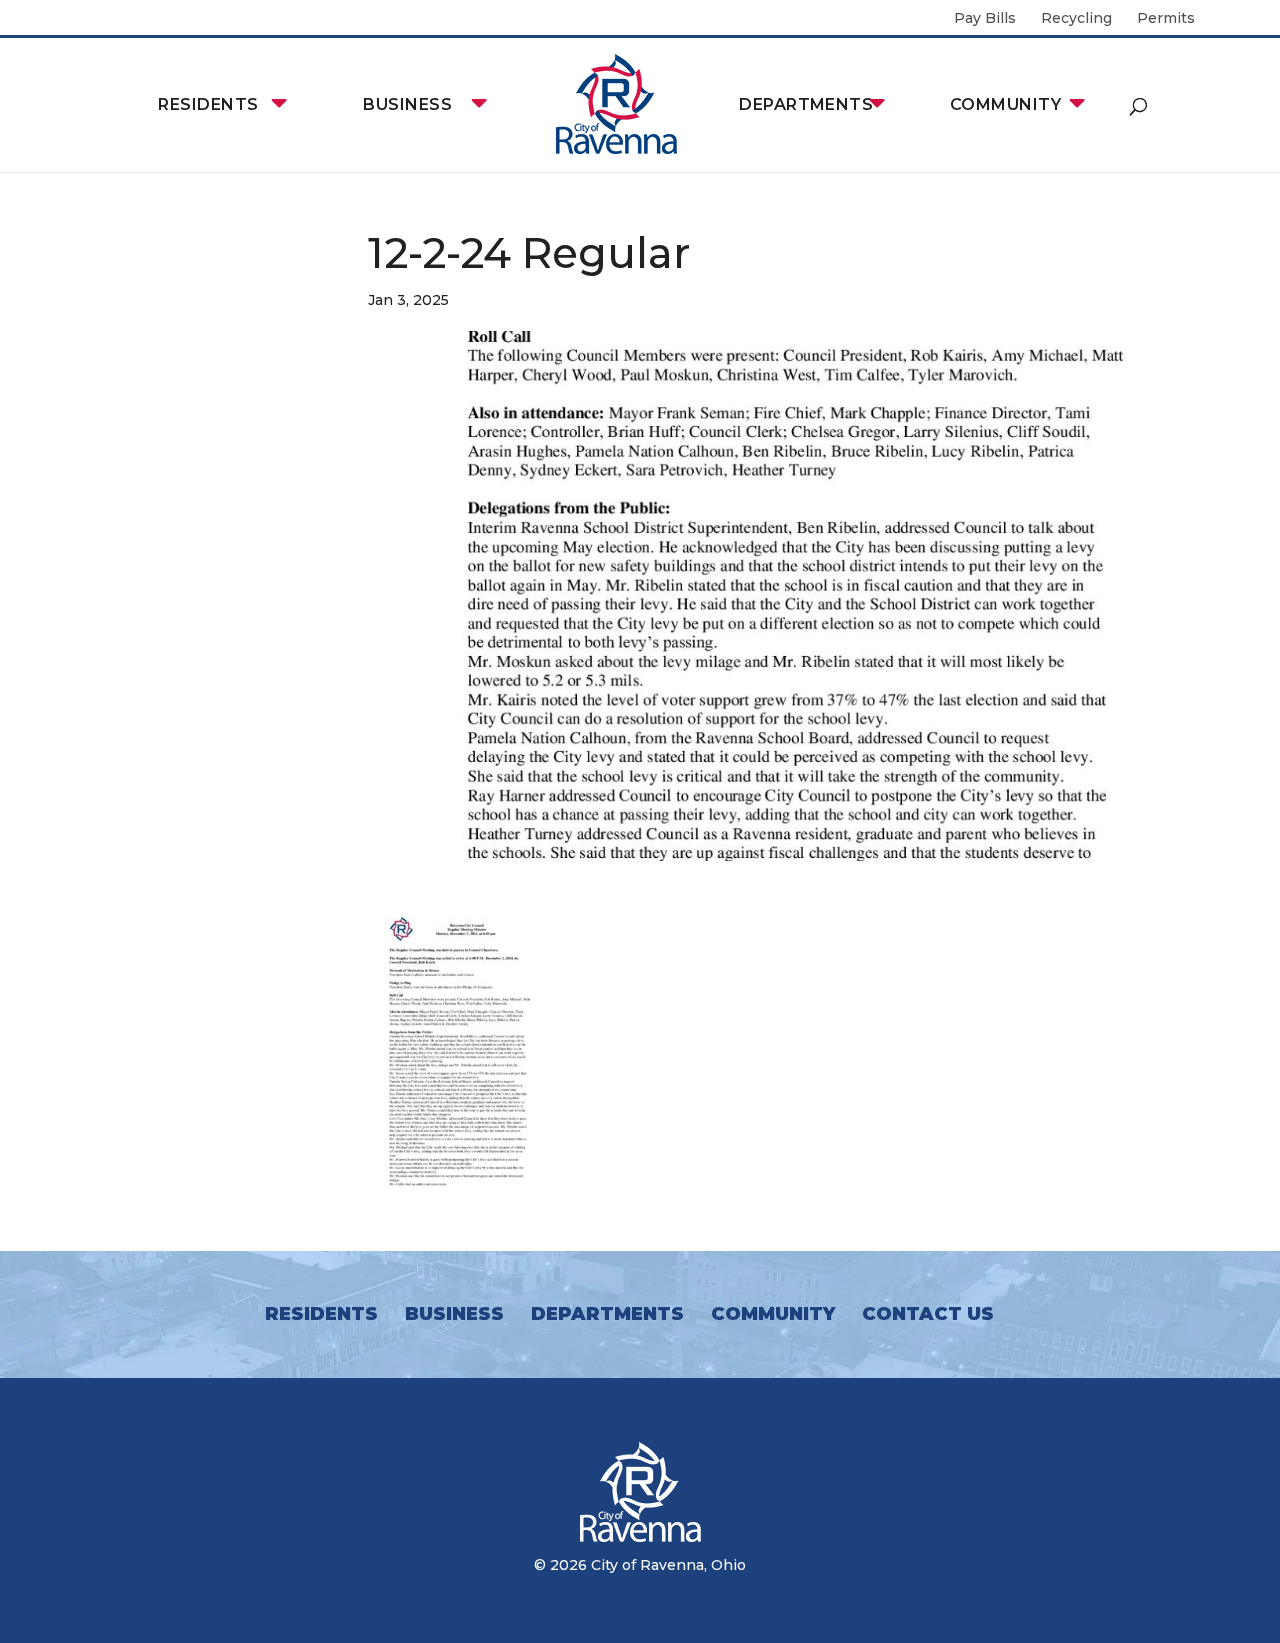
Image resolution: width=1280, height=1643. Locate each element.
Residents (208, 104)
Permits (1166, 19)
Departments (806, 104)
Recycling (1076, 19)
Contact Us (928, 1314)
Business (407, 104)
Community (1005, 104)
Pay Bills (985, 19)
